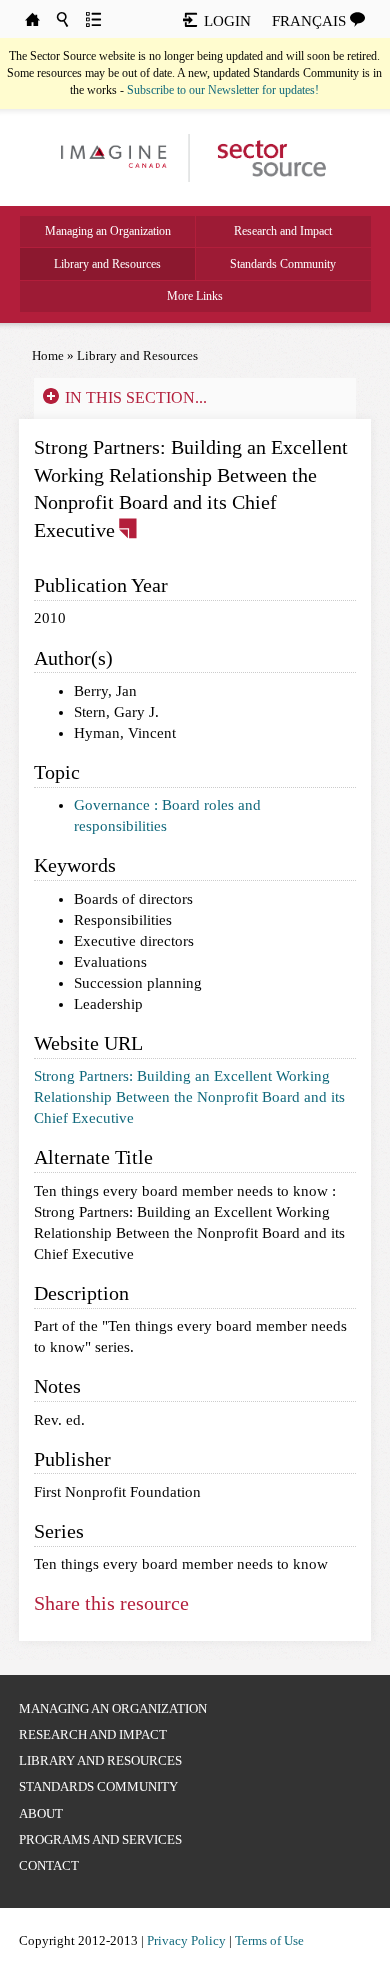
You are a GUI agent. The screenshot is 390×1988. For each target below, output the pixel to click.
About (41, 1813)
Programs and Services (100, 1839)
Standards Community (283, 264)
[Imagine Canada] (263, 157)
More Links (195, 296)
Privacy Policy (186, 1940)
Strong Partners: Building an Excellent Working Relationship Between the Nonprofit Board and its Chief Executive (189, 1097)
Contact (49, 1865)
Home (48, 355)
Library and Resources (107, 264)
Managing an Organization (108, 231)
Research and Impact (283, 231)
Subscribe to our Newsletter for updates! (223, 90)
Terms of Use (269, 1940)
